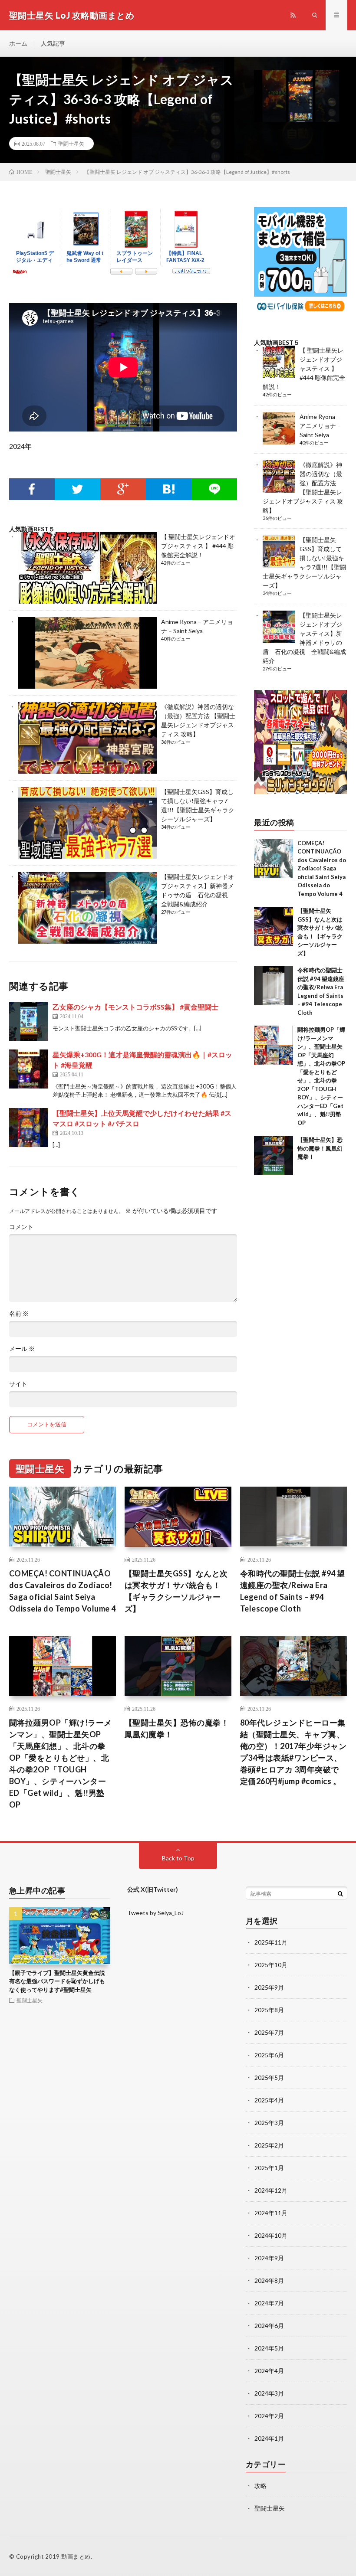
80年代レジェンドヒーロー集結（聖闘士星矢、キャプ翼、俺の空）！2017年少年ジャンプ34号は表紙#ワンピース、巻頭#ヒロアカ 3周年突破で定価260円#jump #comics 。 (293, 1752)
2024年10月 (271, 2235)
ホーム (18, 43)
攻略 (260, 2486)
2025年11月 (271, 1942)
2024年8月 (269, 2280)
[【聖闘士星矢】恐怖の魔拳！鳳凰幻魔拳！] (274, 1155)
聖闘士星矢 (71, 144)
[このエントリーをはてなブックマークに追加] (169, 489)
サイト (18, 1384)
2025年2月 (269, 2145)
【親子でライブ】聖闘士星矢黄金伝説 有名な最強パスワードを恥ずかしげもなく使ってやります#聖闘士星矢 (57, 1981)
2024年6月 (269, 2326)
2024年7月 (269, 2303)
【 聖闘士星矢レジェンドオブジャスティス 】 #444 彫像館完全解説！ (198, 546)
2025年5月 (269, 2077)
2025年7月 (269, 2032)
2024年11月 (271, 2213)
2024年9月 (269, 2258)
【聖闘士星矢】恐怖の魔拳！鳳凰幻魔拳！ (320, 1148)
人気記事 (53, 43)
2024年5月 (269, 2348)
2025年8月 (269, 2010)
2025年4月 (269, 2100)
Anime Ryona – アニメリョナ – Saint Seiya (320, 426)
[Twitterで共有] (77, 489)
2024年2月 (269, 2416)
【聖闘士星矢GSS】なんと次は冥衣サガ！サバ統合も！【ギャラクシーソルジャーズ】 (176, 1591)
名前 (19, 1314)
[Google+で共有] (123, 489)
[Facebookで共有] (32, 489)
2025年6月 (269, 2055)
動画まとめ (76, 2556)
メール (22, 1349)
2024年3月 (269, 2393)
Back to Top (178, 1858)
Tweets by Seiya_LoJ (155, 1913)
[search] (340, 1893)
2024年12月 (271, 2190)
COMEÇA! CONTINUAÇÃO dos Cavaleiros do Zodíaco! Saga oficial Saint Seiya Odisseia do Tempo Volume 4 (322, 868)
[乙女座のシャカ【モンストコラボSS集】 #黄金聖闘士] (29, 1021)
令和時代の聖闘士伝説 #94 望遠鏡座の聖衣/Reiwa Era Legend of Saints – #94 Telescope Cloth (293, 1591)
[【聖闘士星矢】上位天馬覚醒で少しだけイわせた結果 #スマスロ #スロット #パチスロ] (29, 1128)
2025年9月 (269, 1987)
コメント (21, 1227)
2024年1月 (269, 2438)
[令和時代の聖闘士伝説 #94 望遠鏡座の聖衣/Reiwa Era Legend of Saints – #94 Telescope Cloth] (274, 986)
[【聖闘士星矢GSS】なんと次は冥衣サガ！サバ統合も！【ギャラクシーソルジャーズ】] (274, 926)
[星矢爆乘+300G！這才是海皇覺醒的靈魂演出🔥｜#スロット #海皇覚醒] (29, 1069)
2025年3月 (269, 2123)
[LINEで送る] (214, 489)
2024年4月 (269, 2371)
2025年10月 (271, 1965)
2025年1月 (269, 2168)
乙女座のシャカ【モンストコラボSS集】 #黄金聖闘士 (135, 1007)
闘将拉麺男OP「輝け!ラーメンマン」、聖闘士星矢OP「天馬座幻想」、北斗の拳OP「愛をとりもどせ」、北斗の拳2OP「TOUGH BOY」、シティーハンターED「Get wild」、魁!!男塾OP (61, 1764)
